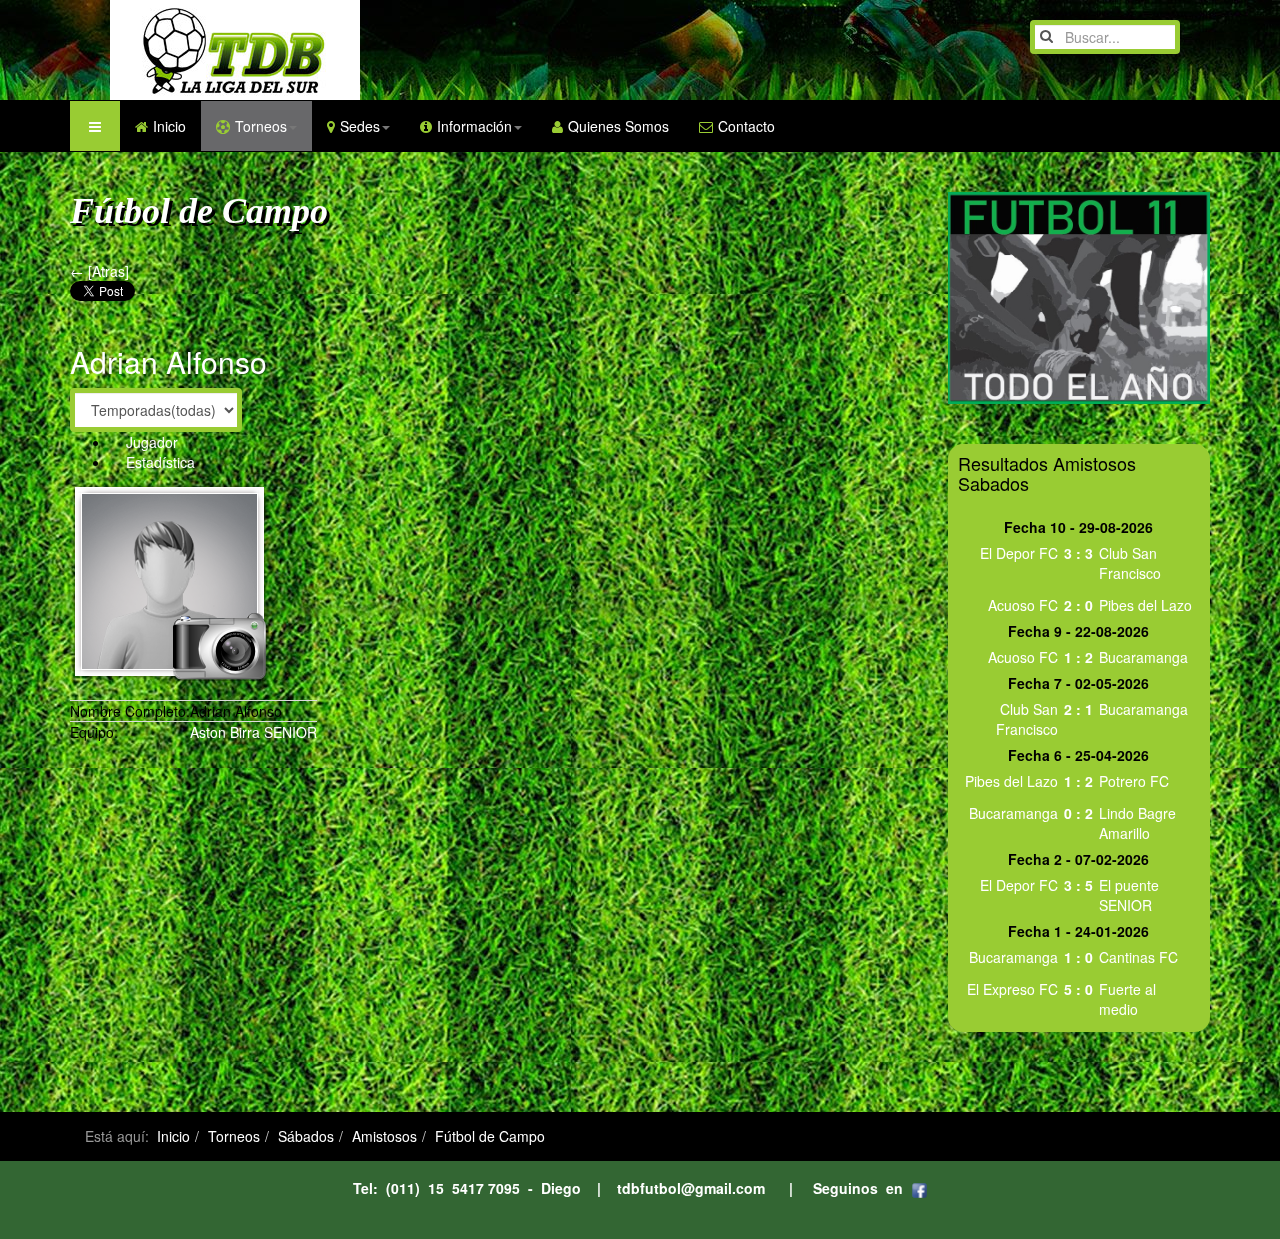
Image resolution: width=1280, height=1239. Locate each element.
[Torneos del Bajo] (195, 50)
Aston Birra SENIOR (253, 732)
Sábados (306, 1136)
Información (474, 126)
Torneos (261, 126)
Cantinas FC (1138, 957)
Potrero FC (1134, 781)
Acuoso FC (1023, 605)
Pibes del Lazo (1145, 605)
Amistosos (384, 1136)
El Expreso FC (1012, 989)
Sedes (360, 126)
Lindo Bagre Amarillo (1137, 823)
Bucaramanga (1143, 657)
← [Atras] (99, 271)
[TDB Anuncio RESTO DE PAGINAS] (1079, 296)
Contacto (746, 126)
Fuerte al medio (1127, 999)
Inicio (169, 126)
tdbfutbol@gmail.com (691, 1188)
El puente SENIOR (1129, 895)
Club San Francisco (1130, 563)
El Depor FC (1019, 553)
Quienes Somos (618, 126)
